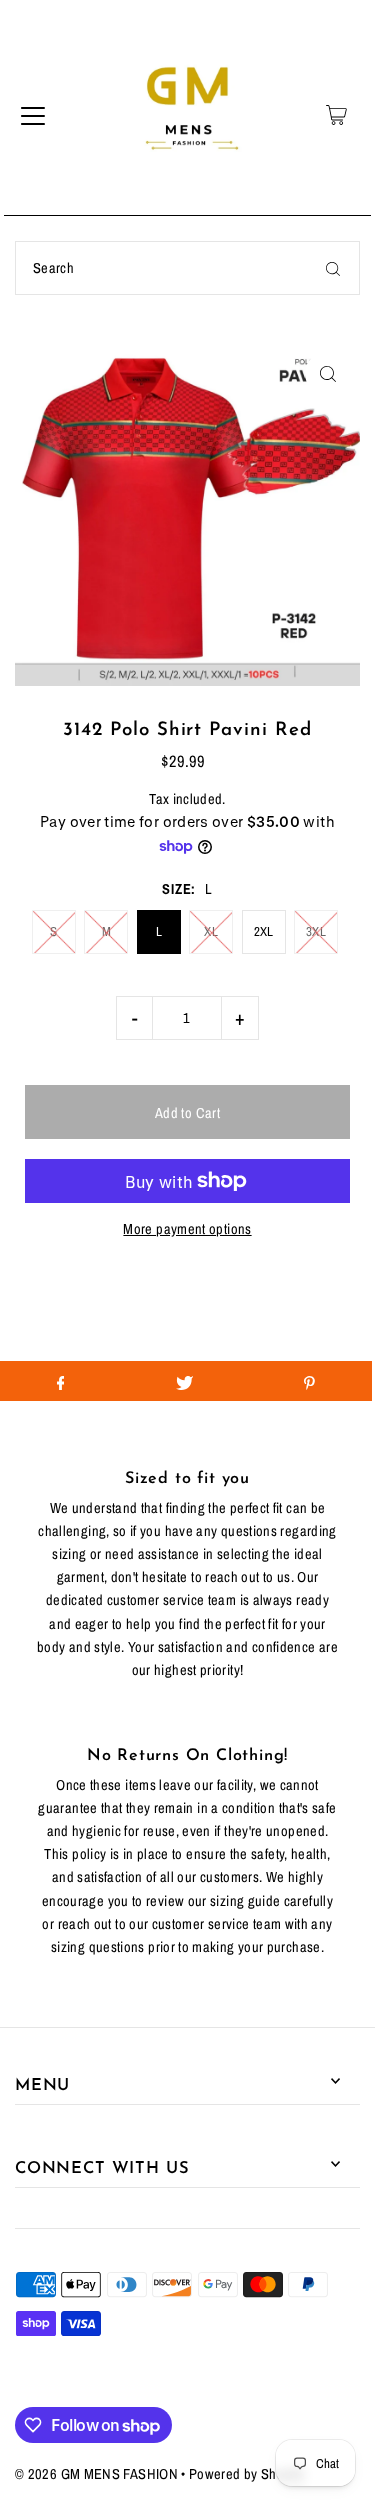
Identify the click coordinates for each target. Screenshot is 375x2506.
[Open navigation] (33, 115)
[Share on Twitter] (184, 1381)
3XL (316, 931)
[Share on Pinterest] (309, 1381)
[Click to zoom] (327, 373)
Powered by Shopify (247, 2474)
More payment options (187, 1229)
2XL (264, 931)
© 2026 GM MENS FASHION (96, 2474)
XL (211, 931)
